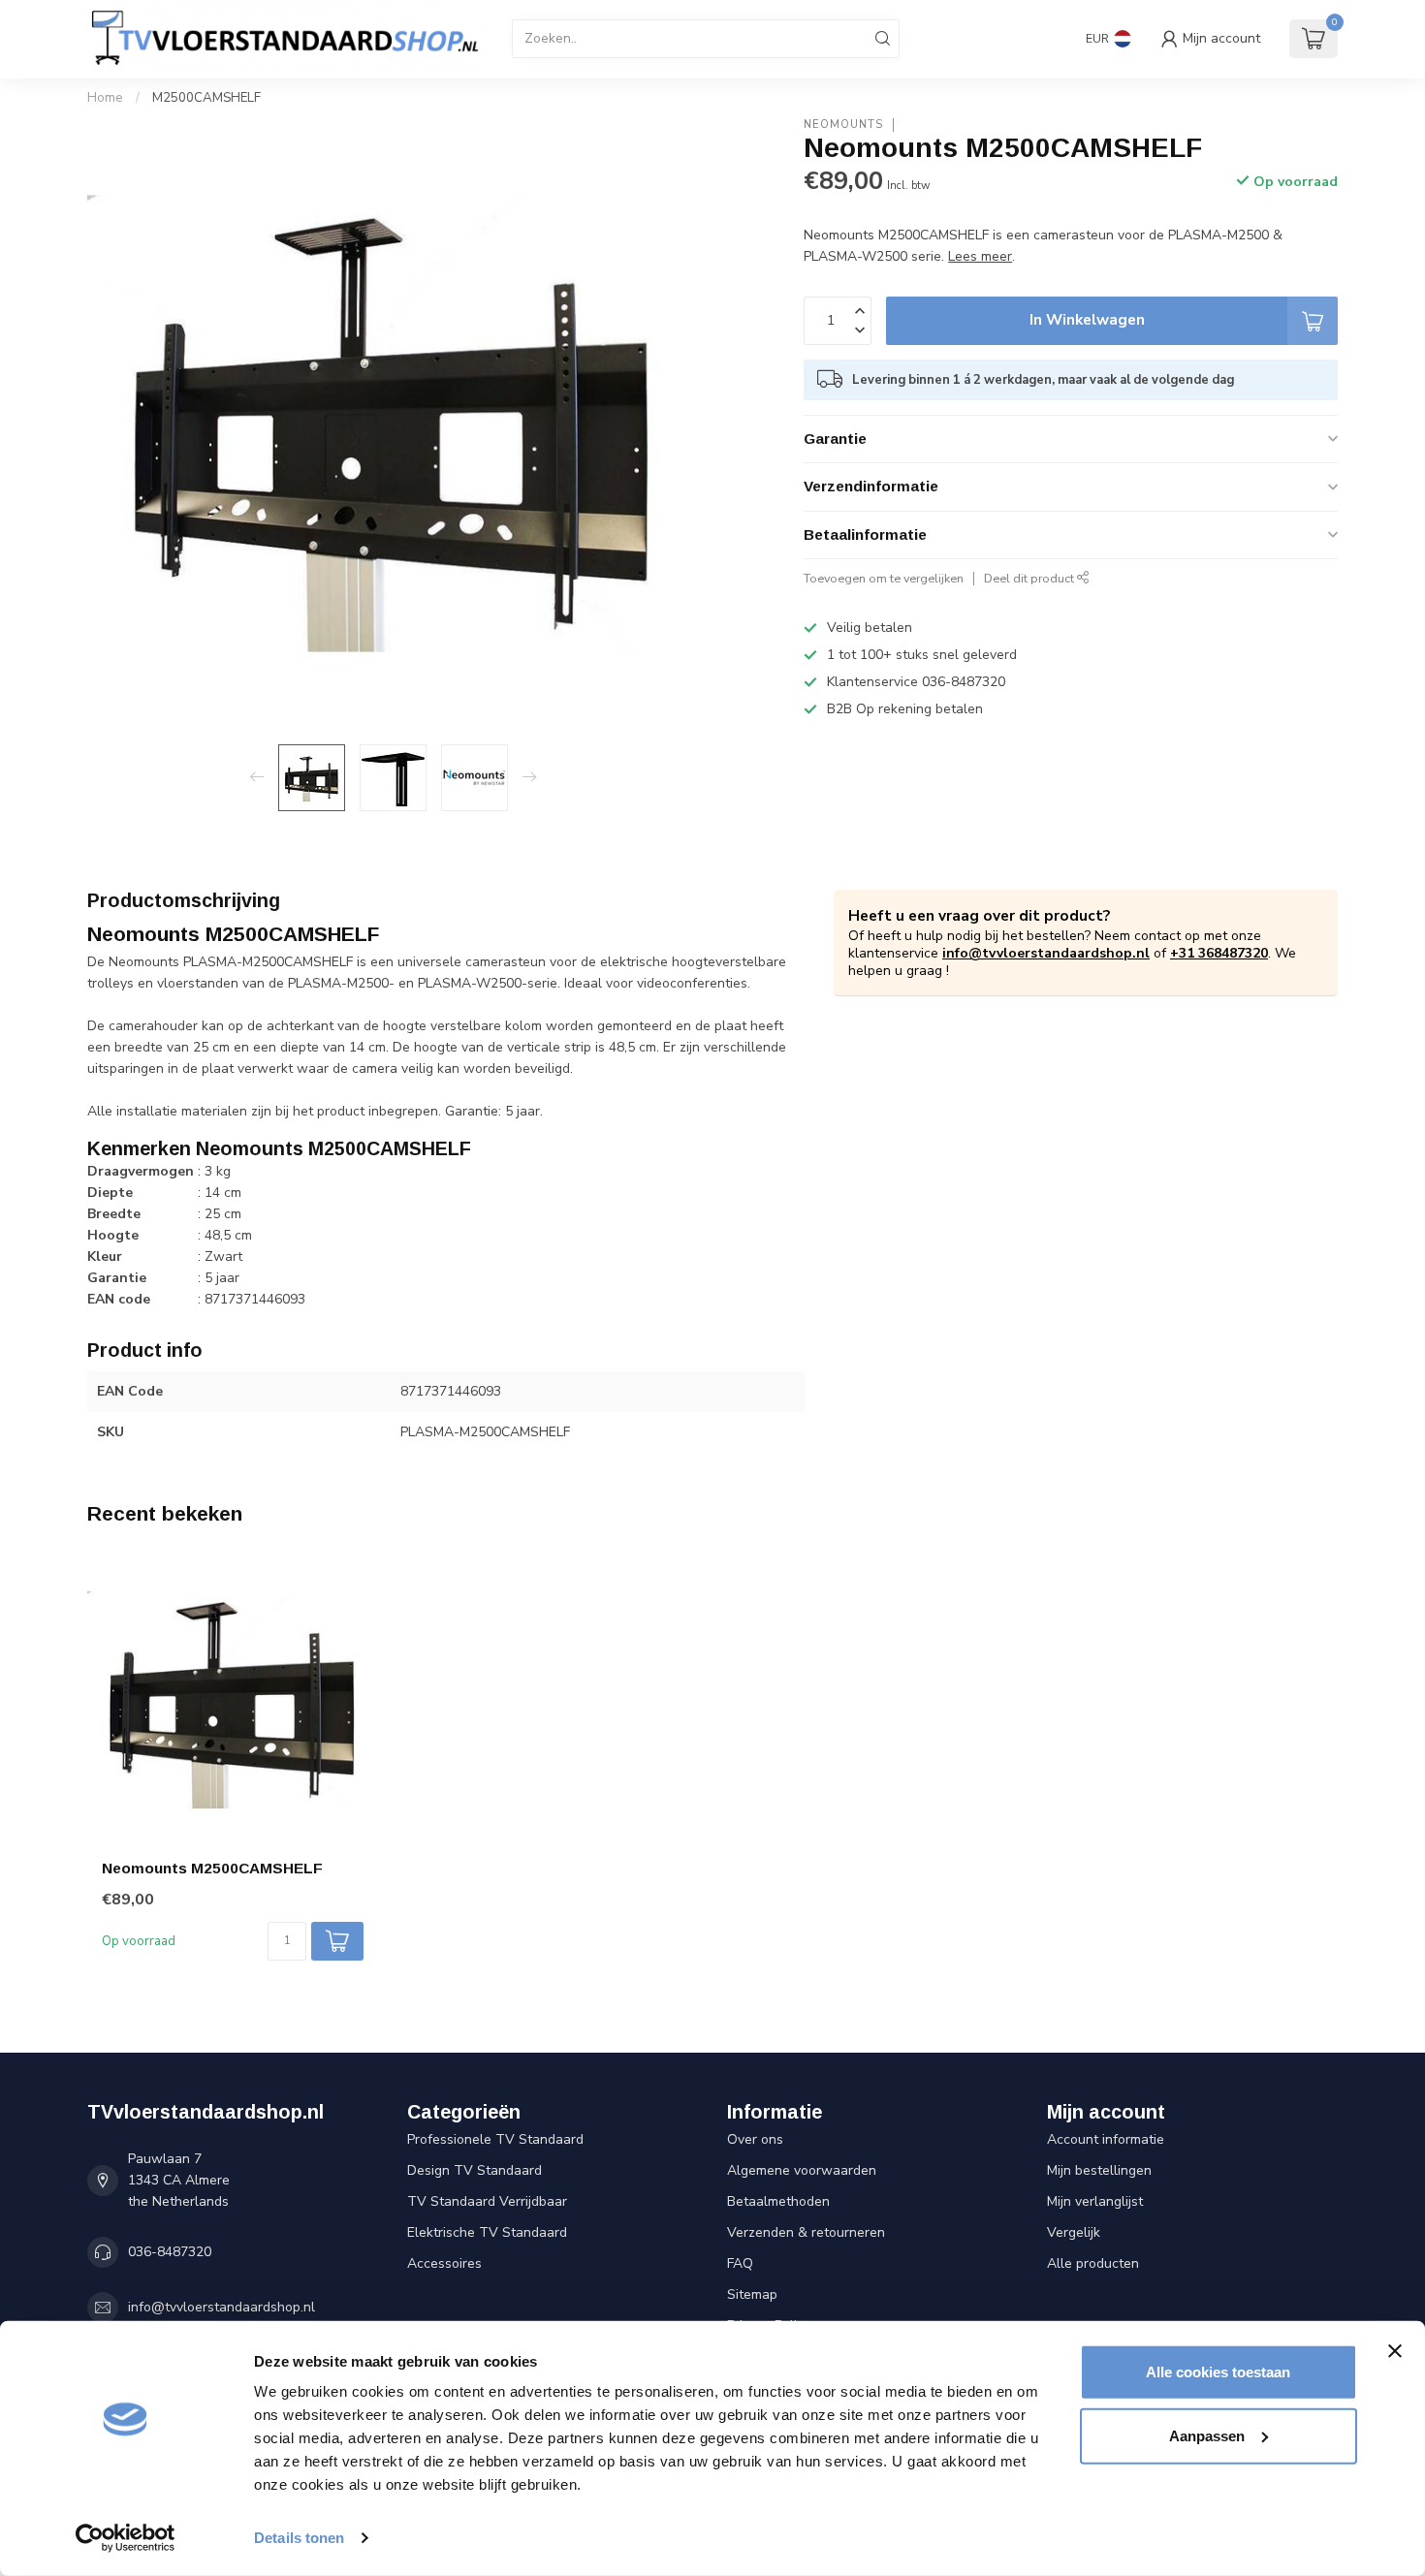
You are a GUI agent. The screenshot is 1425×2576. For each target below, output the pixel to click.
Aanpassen (1207, 2435)
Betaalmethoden (778, 2201)
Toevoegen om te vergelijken (884, 578)
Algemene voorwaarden (802, 2170)
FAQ (740, 2263)
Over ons (755, 2139)
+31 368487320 (1219, 953)
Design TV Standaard (475, 2170)
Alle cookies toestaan (1218, 2372)
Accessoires (444, 2263)
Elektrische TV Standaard (487, 2232)
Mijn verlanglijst (1095, 2201)
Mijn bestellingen (1099, 2170)
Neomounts (843, 125)
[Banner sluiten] (1395, 2351)
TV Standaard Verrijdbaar (487, 2201)
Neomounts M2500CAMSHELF (212, 1868)
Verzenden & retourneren (806, 2232)
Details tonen (299, 2538)
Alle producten (1093, 2263)
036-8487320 (170, 2252)
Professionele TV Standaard (495, 2139)
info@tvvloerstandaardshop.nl (1046, 953)
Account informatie (1106, 2139)
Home (105, 98)
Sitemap (752, 2294)
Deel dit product (1030, 578)
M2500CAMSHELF (206, 98)
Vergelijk (1074, 2232)
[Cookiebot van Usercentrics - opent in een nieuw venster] (126, 2538)
